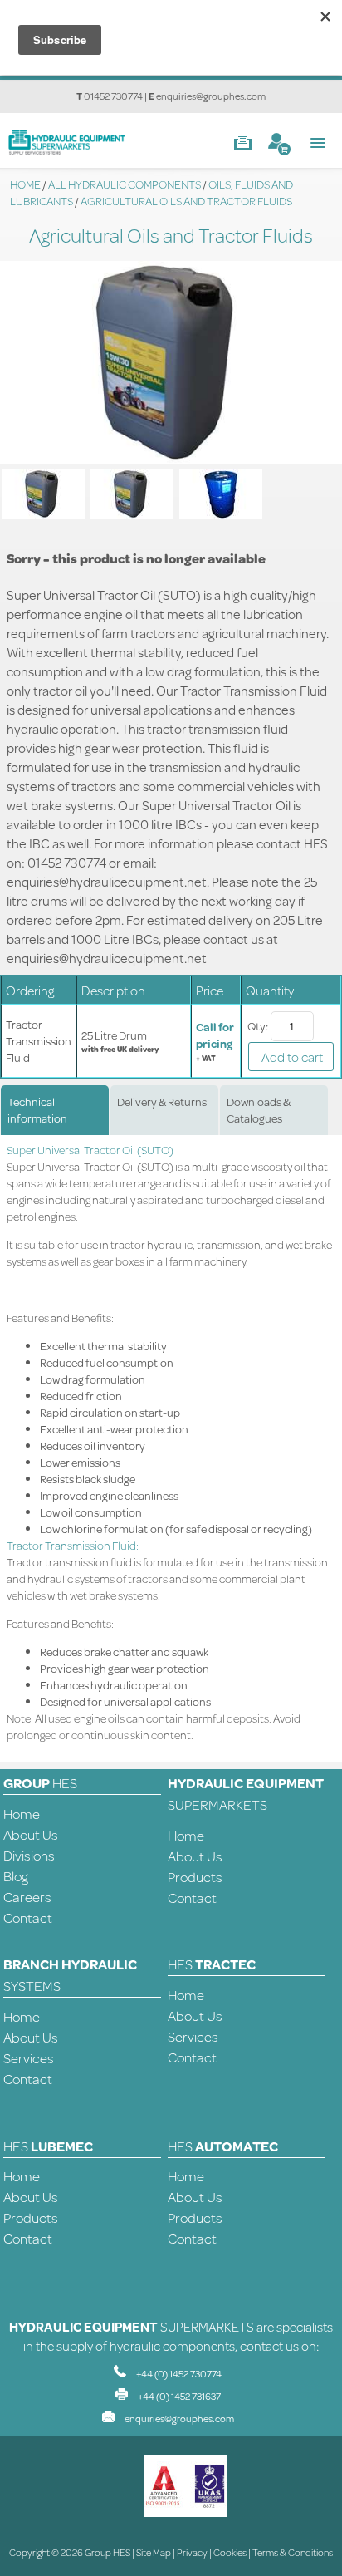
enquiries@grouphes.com (211, 96)
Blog (16, 1876)
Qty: (258, 1026)
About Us (31, 1834)
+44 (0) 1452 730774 (179, 2374)
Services (29, 2058)
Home (22, 1814)
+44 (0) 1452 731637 (179, 2396)
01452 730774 (113, 96)
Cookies (230, 2552)
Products (195, 1877)
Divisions (29, 1855)
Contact (28, 1917)
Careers (27, 1897)
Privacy (192, 2552)
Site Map (154, 2552)
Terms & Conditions (293, 2552)
